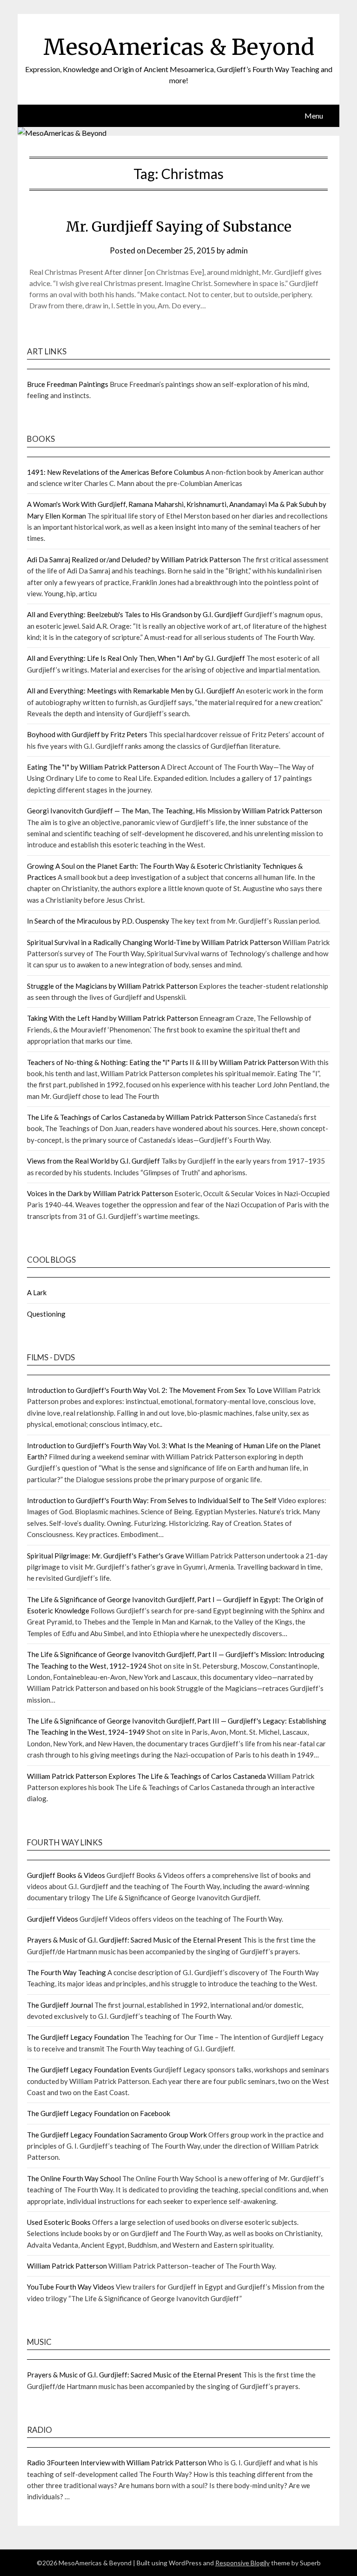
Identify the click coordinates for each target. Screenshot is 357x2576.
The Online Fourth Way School (74, 2178)
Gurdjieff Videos (53, 1919)
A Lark (37, 1292)
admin (237, 250)
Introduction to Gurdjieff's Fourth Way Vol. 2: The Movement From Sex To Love (149, 1390)
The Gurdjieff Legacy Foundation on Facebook (99, 2113)
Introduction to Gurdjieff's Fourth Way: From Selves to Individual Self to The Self (152, 1500)
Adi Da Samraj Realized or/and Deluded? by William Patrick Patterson (134, 559)
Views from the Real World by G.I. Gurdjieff (93, 1161)
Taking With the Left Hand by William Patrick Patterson (112, 1018)
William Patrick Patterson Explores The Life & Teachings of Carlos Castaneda (146, 1776)
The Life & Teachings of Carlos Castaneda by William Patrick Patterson (136, 1117)
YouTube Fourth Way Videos (71, 2287)
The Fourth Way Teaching (66, 1972)
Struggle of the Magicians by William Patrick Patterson (112, 986)
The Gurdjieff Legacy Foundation (78, 2037)
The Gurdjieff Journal (60, 2005)
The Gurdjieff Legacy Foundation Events (89, 2070)
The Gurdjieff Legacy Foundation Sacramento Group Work (117, 2135)
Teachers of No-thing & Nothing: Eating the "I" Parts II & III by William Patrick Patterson (163, 1062)
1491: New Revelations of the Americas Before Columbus (116, 472)
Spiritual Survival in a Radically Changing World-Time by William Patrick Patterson (154, 942)
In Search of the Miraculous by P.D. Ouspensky (98, 921)
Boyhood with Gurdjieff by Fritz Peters (87, 734)
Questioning (46, 1314)
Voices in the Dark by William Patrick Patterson (100, 1193)
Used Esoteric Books (59, 2222)
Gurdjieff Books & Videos (66, 1875)
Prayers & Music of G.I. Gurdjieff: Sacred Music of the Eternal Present (134, 1940)
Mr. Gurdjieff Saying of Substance (178, 226)
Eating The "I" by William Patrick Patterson (93, 767)
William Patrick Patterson (67, 2266)
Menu (314, 116)
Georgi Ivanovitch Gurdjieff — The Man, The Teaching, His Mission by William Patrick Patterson (175, 811)
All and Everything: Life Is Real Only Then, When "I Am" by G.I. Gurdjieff (136, 658)
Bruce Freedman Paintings (68, 384)
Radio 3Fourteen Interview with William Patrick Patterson (117, 2463)
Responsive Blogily (242, 2563)
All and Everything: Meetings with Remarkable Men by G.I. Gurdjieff (131, 691)
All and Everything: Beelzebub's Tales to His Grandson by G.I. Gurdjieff (135, 614)
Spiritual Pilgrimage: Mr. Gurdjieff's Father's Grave (106, 1556)
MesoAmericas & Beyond (179, 47)
